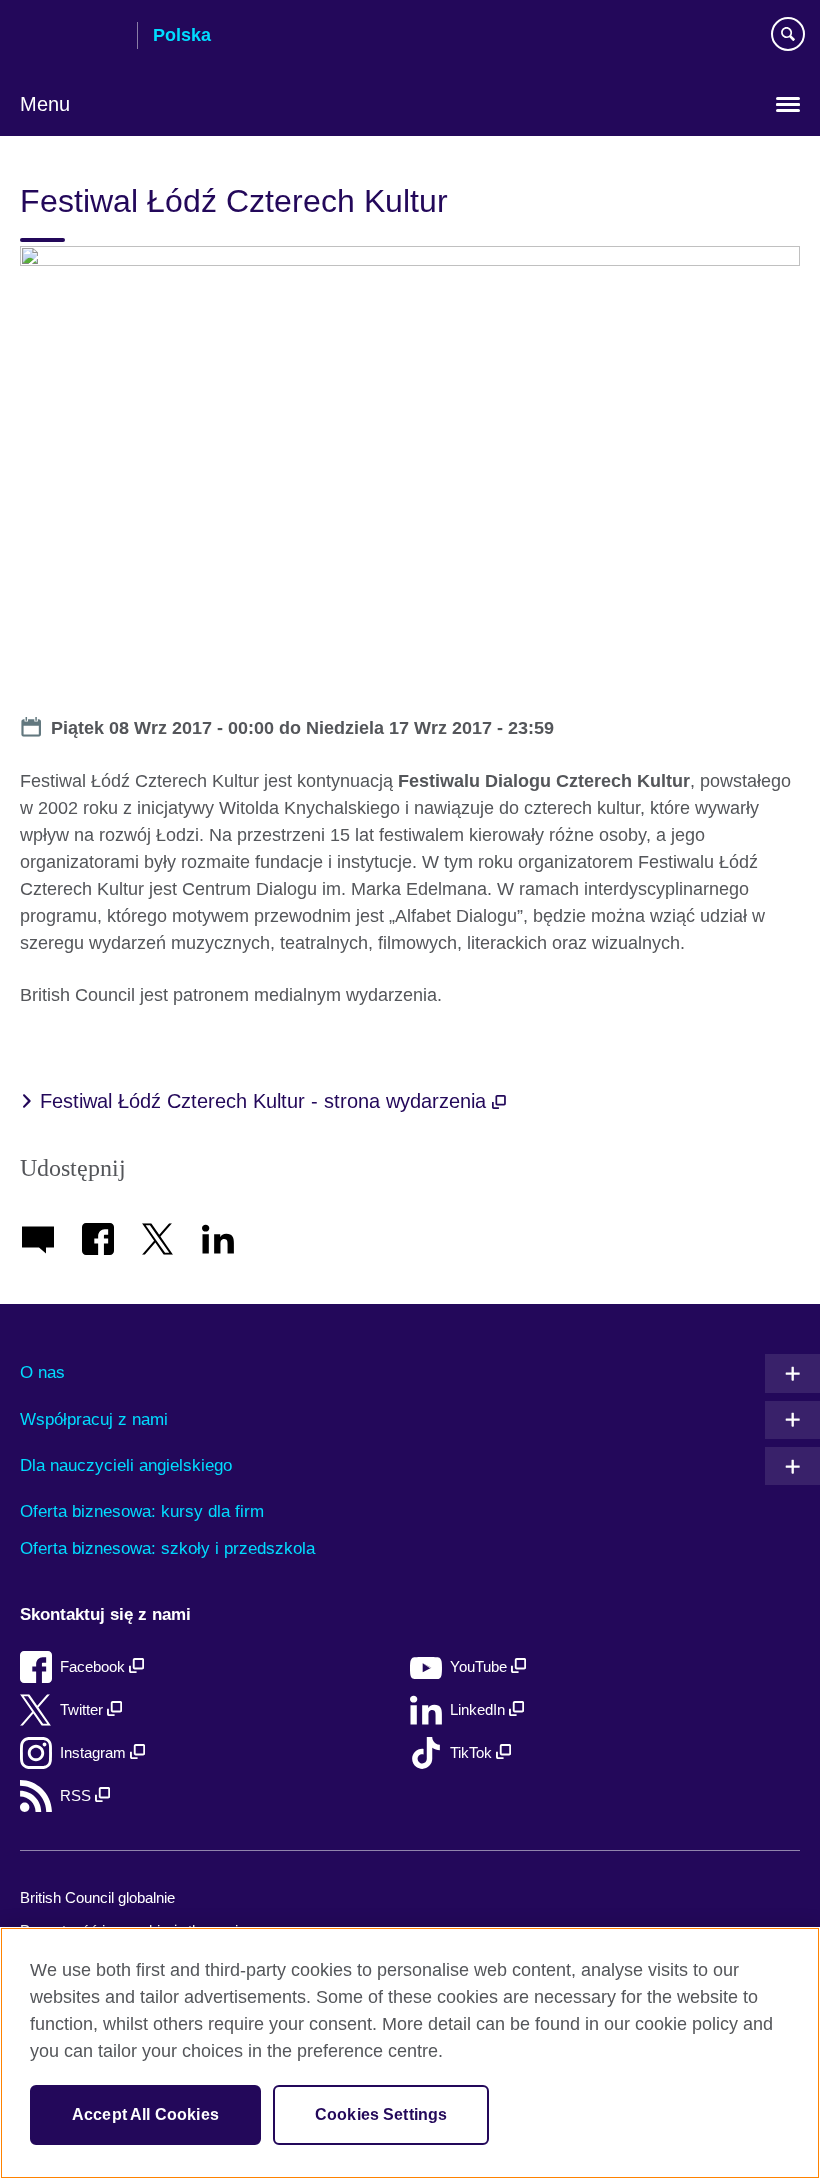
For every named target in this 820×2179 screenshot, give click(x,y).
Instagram (95, 1752)
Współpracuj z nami (94, 1419)
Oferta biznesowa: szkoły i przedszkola (167, 1548)
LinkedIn (479, 1709)
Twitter (83, 1709)
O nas (42, 1372)
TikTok (473, 1752)
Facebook (94, 1666)
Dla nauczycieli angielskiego (126, 1465)
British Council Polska (71, 37)
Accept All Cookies (145, 2114)
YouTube (480, 1666)
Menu (45, 104)
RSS (77, 1795)
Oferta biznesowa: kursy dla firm (142, 1511)
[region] (410, 2053)
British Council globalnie (97, 1897)
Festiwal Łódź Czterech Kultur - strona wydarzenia (266, 1101)
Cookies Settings (381, 2114)
